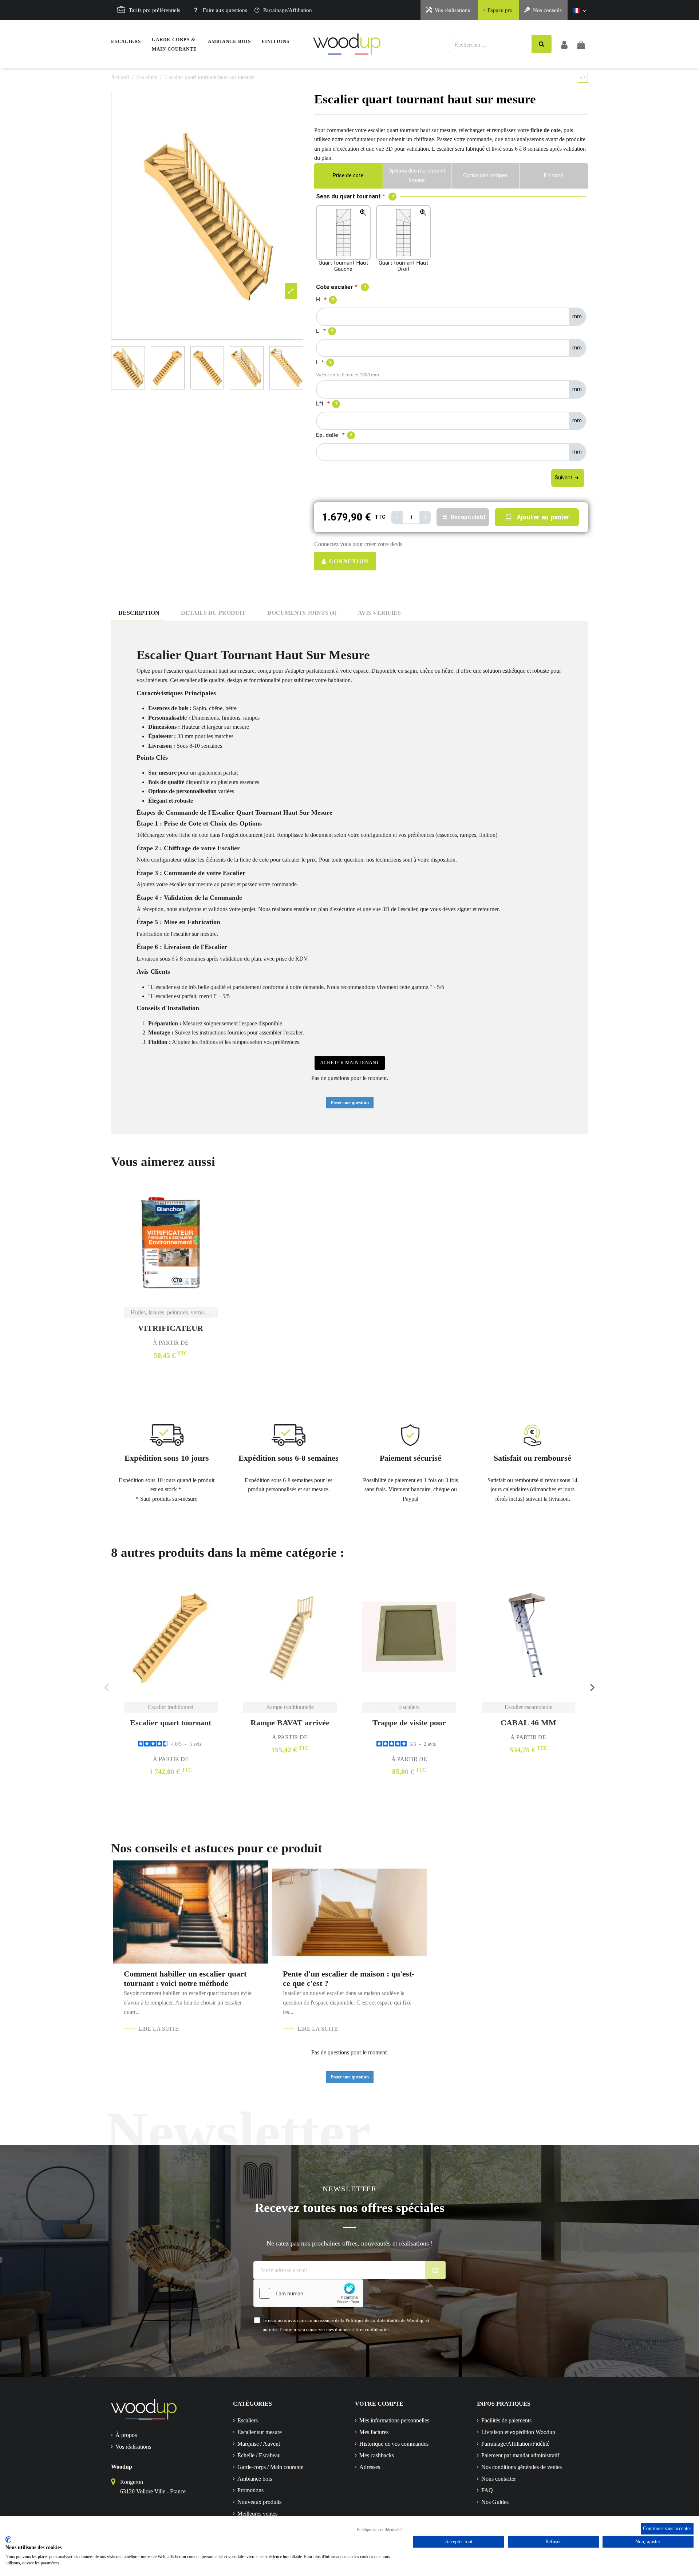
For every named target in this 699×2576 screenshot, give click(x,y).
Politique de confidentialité (380, 2530)
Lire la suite (159, 2029)
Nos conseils (547, 10)
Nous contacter (499, 2479)
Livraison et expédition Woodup (518, 2432)
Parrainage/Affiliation (288, 10)
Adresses (370, 2467)
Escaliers (248, 2420)
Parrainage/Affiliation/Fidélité (515, 2444)
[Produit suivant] (585, 77)
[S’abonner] (436, 2270)
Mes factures (374, 2432)
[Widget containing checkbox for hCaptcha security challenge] (308, 2293)
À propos (126, 2435)
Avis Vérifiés (379, 613)
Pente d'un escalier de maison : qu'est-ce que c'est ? (349, 1979)
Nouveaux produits (259, 2502)
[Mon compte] (564, 44)
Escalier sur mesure (260, 2432)
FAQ (487, 2490)
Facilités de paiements (506, 2420)
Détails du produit (213, 613)
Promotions (250, 2490)
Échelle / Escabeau (259, 2455)
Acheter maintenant (350, 1063)
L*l (320, 404)
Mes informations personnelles (394, 2420)
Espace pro (500, 10)
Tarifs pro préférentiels (155, 10)
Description (139, 613)
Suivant (564, 478)
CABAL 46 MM (528, 1723)
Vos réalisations (452, 10)
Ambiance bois (255, 2479)
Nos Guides (495, 2502)
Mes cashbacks (377, 2455)
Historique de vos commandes (394, 2444)
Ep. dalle (327, 435)
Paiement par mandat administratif (520, 2455)
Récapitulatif (468, 517)
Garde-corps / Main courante (270, 2467)
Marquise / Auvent (259, 2444)
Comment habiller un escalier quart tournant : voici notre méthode (185, 1979)
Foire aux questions (225, 10)
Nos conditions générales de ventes (522, 2467)
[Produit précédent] (582, 77)
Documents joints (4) (302, 613)
